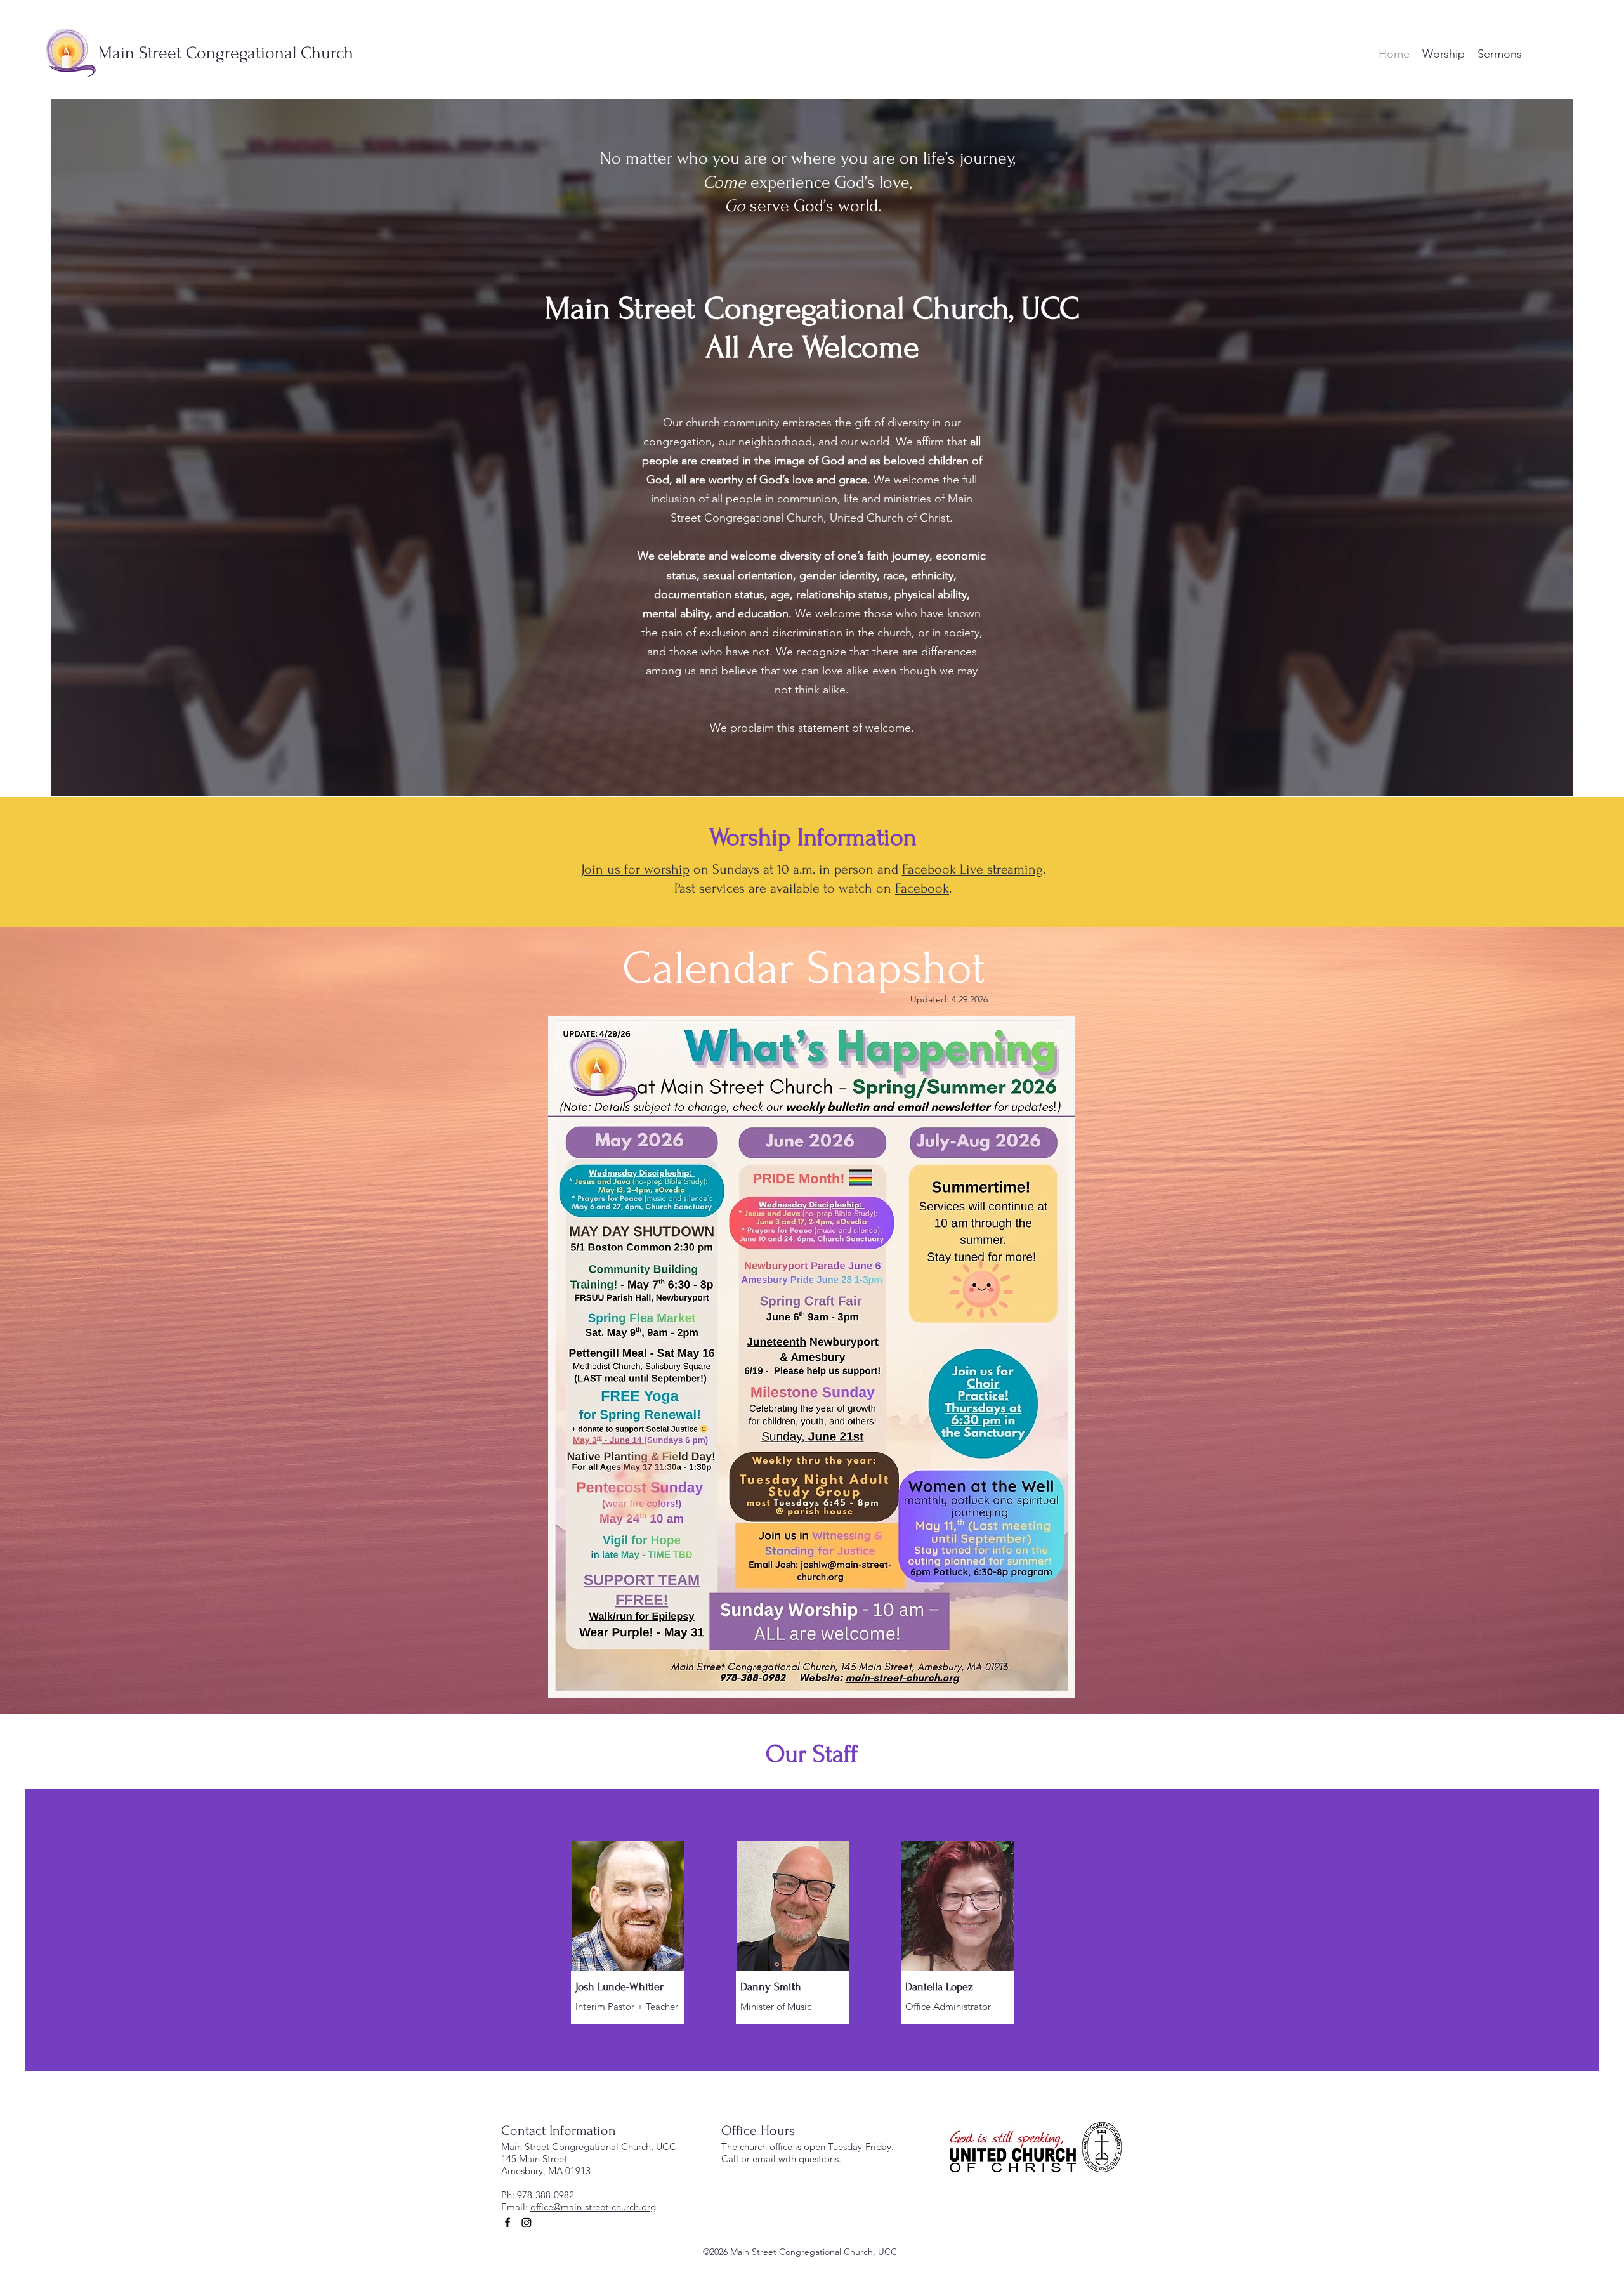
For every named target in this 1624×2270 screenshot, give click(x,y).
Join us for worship (635, 869)
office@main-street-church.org (593, 2207)
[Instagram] (527, 2222)
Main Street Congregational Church (226, 53)
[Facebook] (507, 2222)
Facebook (922, 888)
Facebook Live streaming (972, 869)
